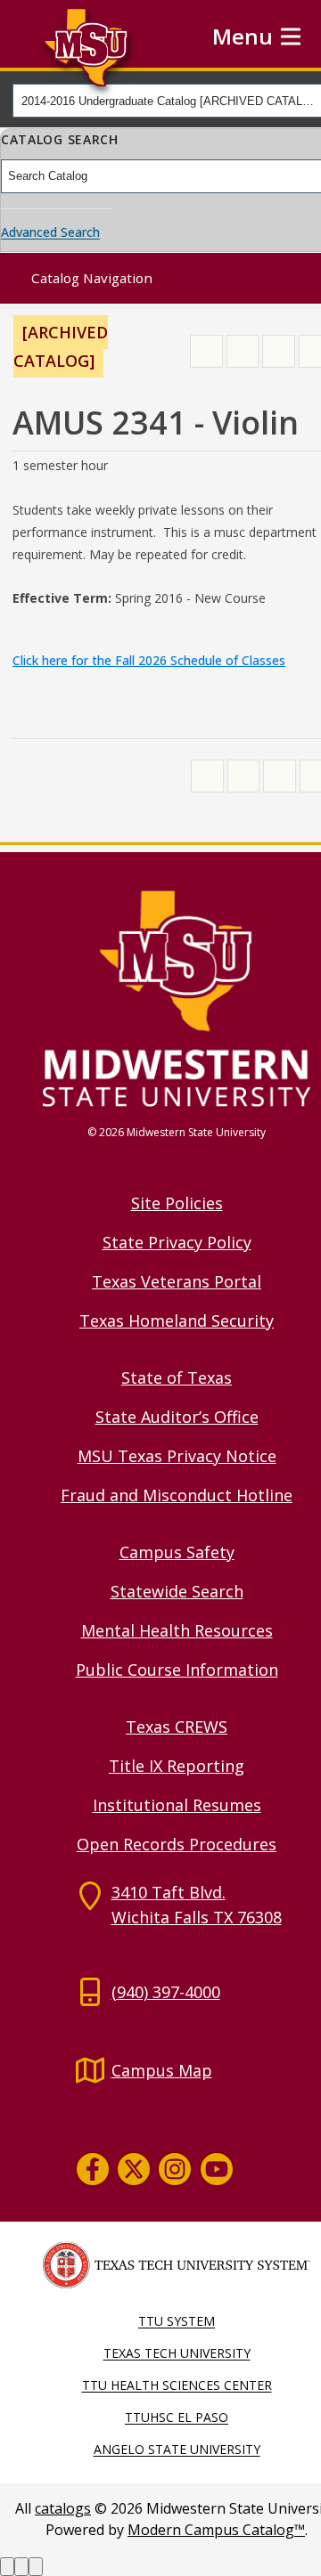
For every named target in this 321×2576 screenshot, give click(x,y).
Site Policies (177, 1203)
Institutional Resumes (177, 1805)
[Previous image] (7, 2567)
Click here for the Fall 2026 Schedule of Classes (149, 660)
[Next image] (21, 2567)
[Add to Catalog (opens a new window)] (206, 351)
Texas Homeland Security (177, 1321)
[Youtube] (217, 2169)
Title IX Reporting (177, 1766)
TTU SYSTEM (177, 2321)
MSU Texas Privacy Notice (177, 1456)
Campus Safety (177, 1552)
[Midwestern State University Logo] (177, 997)
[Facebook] (93, 2169)
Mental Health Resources (177, 1630)
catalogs (63, 2508)
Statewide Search (177, 1591)
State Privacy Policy (177, 1242)
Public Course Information (177, 1670)
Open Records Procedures (177, 1844)
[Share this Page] (243, 351)
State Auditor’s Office (177, 1417)
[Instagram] (175, 2169)
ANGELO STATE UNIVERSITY (177, 2449)
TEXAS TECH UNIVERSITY (177, 2353)
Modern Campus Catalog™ (216, 2530)
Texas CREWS (177, 1727)
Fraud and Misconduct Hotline (177, 1495)
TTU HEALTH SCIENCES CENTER (177, 2385)
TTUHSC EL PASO (177, 2417)
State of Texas (177, 1377)
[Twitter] (134, 2169)
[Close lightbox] (36, 2567)
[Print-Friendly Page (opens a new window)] (279, 351)
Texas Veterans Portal (177, 1281)
